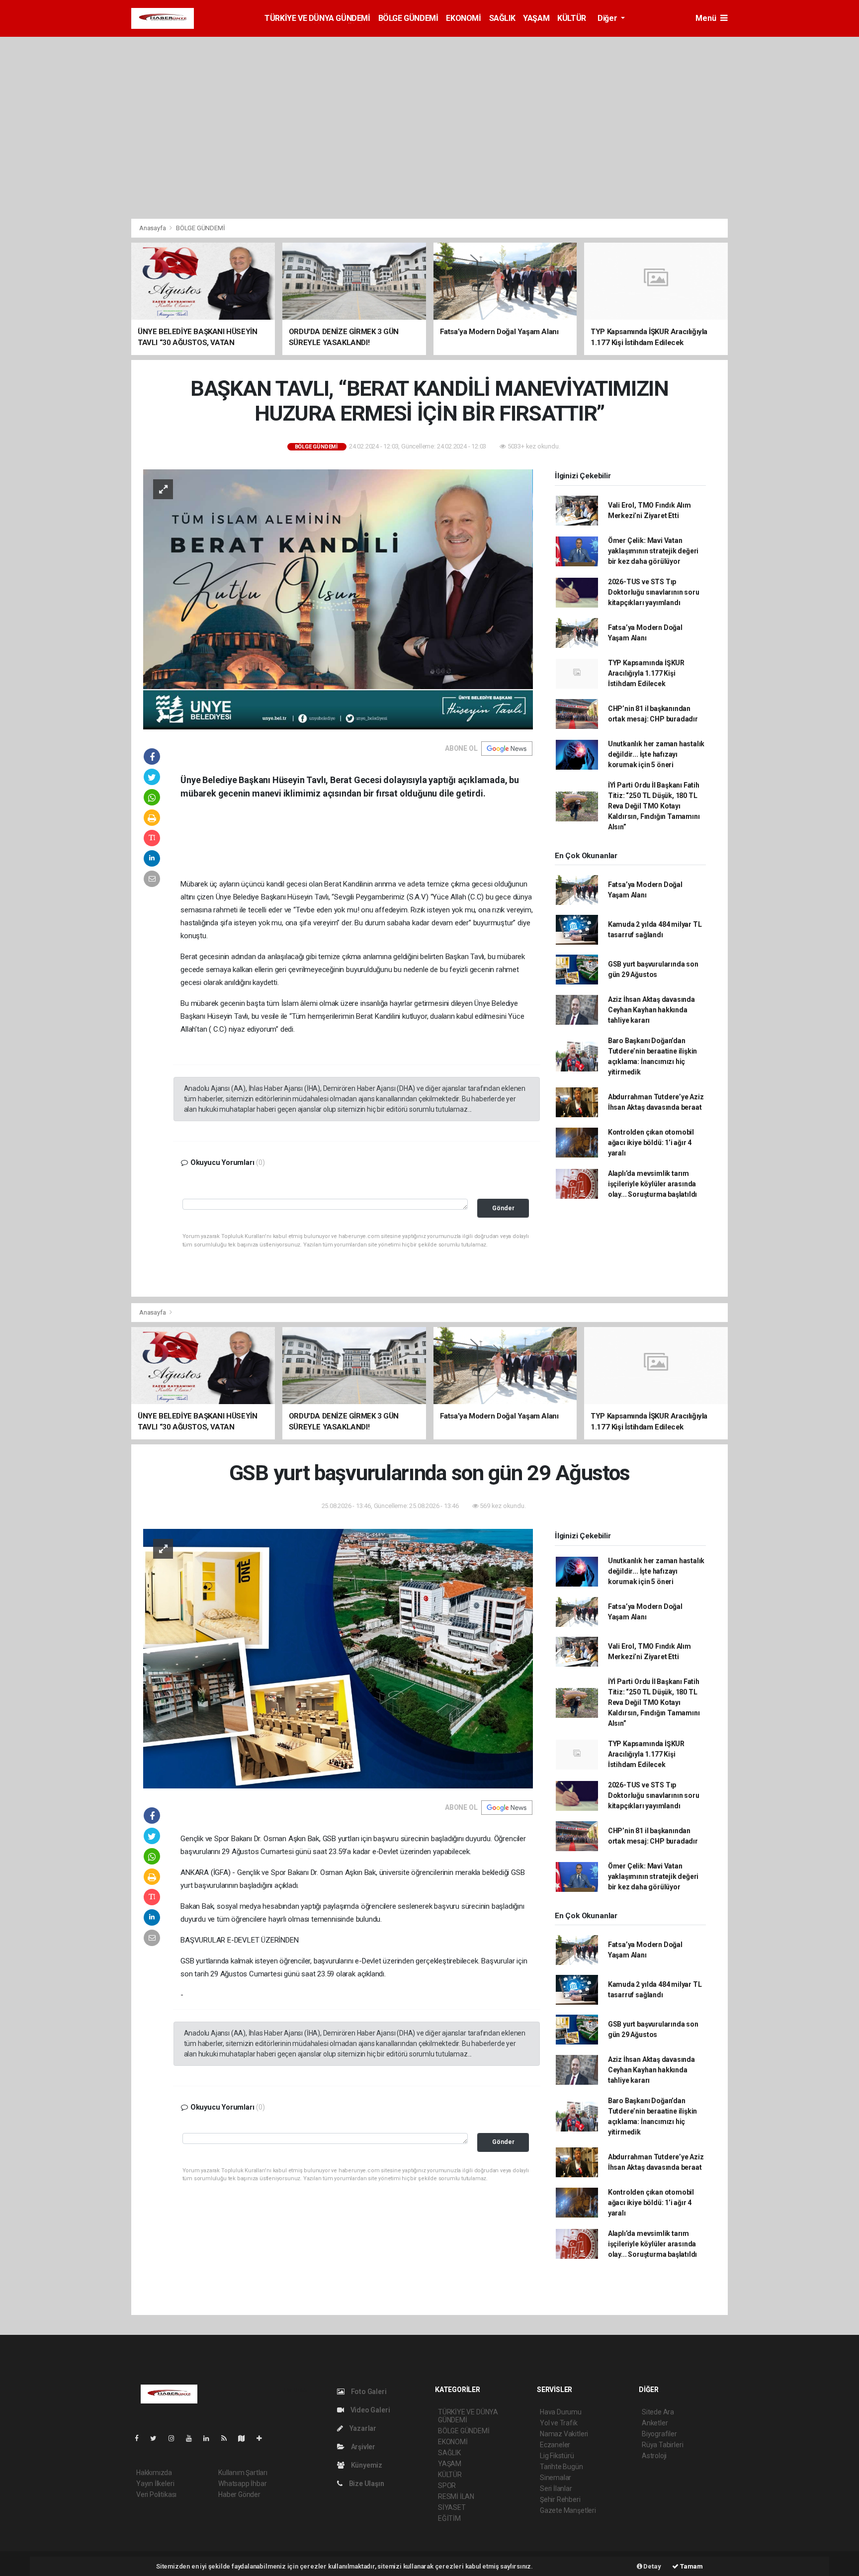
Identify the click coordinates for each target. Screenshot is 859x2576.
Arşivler (362, 2447)
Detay (652, 2566)
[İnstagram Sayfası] (175, 2438)
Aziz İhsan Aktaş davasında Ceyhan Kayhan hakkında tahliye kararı (651, 1010)
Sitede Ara (658, 2412)
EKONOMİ (463, 18)
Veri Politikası (156, 2494)
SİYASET (452, 2507)
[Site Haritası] (246, 2438)
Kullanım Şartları (243, 2473)
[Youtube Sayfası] (193, 2438)
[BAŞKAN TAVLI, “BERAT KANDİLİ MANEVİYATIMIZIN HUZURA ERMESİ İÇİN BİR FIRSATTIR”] (338, 599)
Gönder (503, 1208)
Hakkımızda (154, 2473)
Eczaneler (555, 2445)
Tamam (691, 2566)
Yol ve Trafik (559, 2423)
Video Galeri (369, 2410)
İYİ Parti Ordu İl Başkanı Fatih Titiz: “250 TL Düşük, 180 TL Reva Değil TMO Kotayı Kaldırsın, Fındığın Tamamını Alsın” (654, 806)
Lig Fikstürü (557, 2456)
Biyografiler (659, 2434)
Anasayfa (153, 228)
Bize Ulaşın (366, 2484)
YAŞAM (536, 18)
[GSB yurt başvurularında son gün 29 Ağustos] (338, 1658)
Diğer (608, 18)
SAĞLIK (502, 18)
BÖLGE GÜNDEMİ (408, 18)
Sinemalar (556, 2478)
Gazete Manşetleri (568, 2510)
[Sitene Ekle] (263, 2438)
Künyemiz (366, 2465)
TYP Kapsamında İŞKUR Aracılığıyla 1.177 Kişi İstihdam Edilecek (646, 673)
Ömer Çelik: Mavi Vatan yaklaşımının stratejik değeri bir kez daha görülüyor (653, 551)
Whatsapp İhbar (242, 2484)
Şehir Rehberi (560, 2499)
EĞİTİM (449, 2518)
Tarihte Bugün (561, 2467)
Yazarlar (362, 2428)
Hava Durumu (561, 2412)
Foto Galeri (368, 2392)
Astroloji (654, 2456)
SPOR (447, 2486)
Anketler (655, 2423)
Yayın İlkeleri (155, 2484)
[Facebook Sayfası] (141, 2438)
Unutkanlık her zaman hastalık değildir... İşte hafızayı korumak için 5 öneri (656, 754)
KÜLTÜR (572, 18)
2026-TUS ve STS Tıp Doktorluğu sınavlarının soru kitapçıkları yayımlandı (654, 592)
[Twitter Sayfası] (157, 2438)
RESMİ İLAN (456, 2496)
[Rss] (228, 2438)
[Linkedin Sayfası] (210, 2438)
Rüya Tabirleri (662, 2445)
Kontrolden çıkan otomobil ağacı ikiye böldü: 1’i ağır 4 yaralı (651, 1143)
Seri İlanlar (556, 2488)
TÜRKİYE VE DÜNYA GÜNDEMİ (317, 18)
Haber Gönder (239, 2494)
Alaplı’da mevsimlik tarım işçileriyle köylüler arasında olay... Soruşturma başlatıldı (652, 1184)
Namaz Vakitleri (564, 2434)
